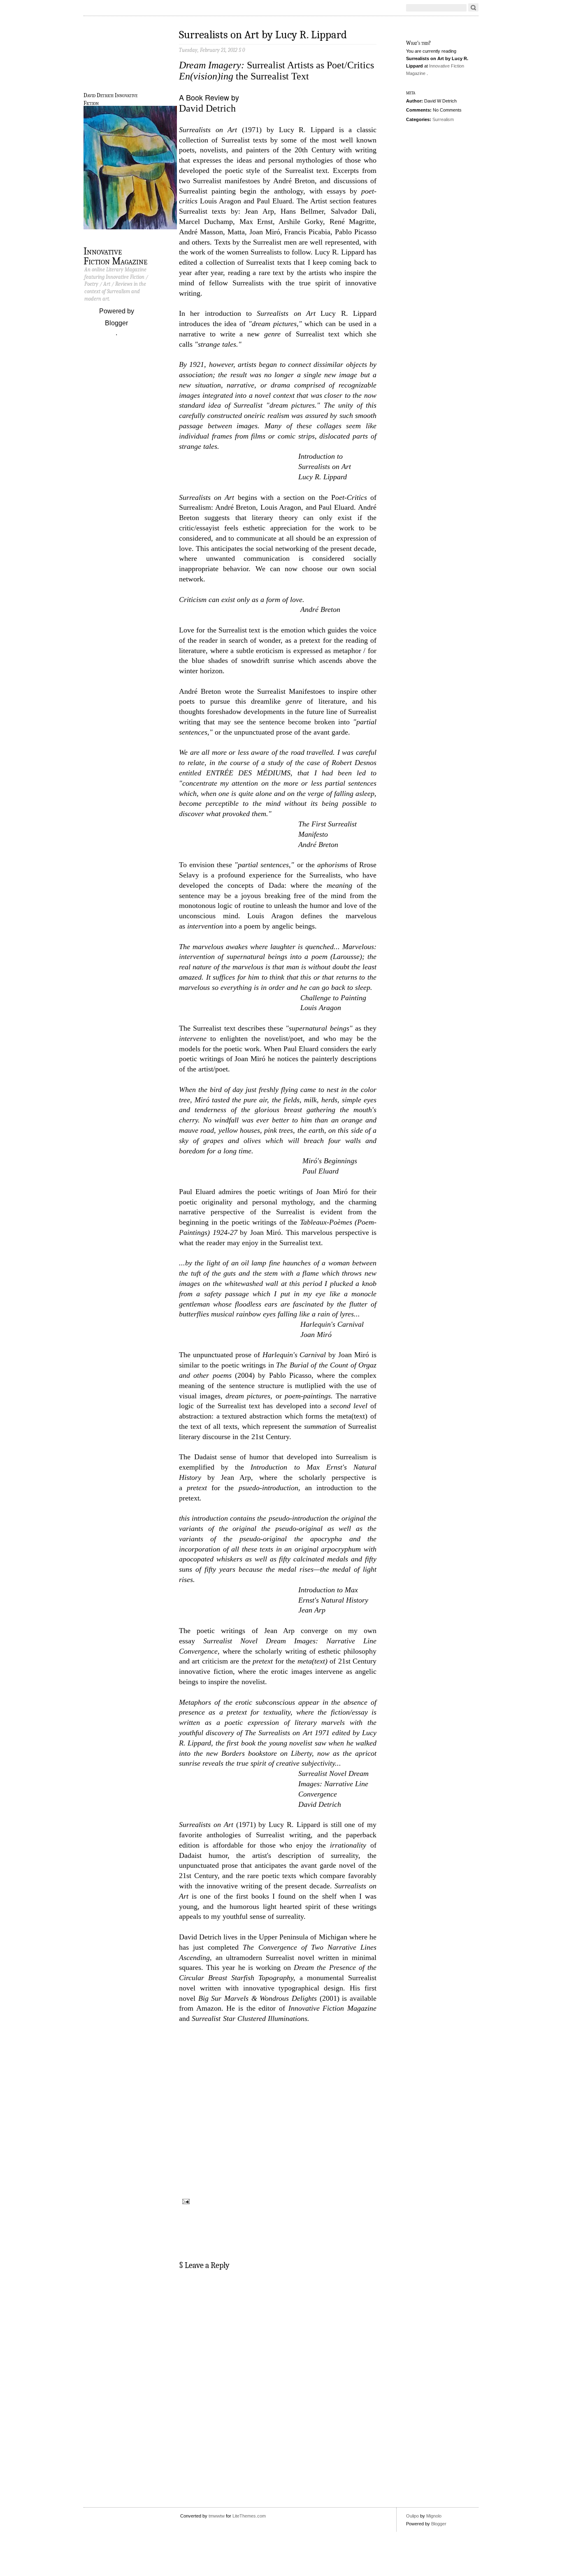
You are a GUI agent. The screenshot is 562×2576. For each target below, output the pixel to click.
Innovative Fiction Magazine (115, 255)
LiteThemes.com (249, 2516)
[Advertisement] (278, 2482)
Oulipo (413, 2516)
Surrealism (443, 119)
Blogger (116, 323)
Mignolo (434, 2516)
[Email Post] (185, 2201)
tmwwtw (217, 2516)
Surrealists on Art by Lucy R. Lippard (263, 35)
